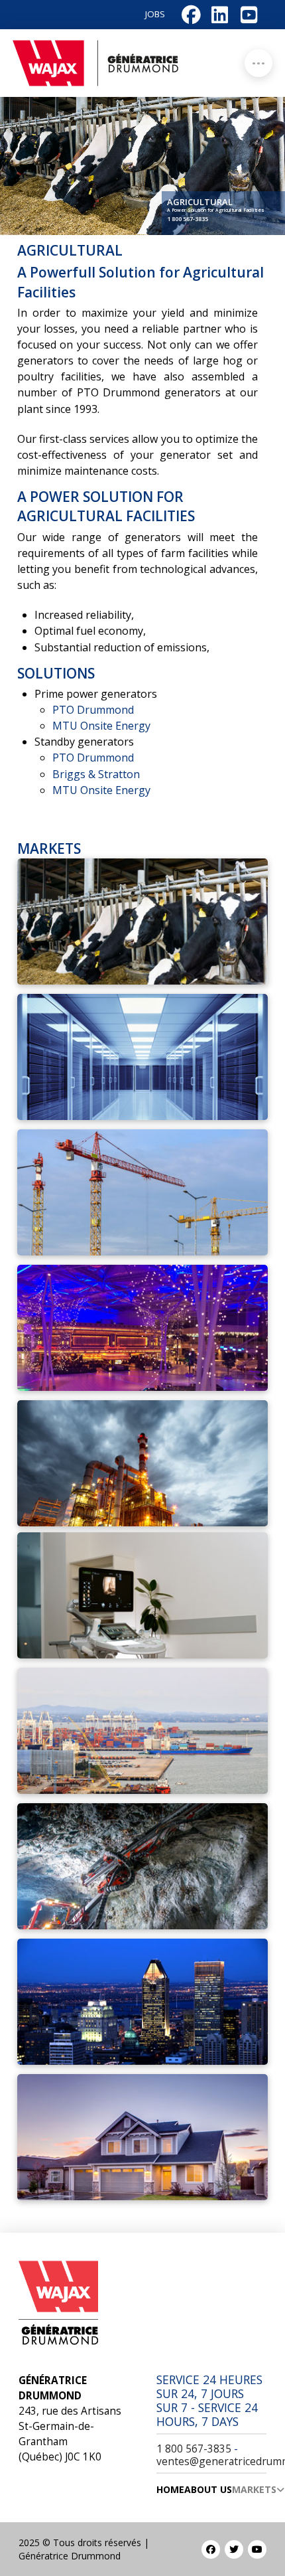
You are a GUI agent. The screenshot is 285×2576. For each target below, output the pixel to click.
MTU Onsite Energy (101, 726)
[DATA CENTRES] (142, 1057)
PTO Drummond (93, 710)
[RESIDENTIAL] (142, 2137)
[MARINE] (142, 1731)
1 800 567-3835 (188, 219)
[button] (258, 63)
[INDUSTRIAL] (142, 1463)
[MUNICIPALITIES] (142, 2002)
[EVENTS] (142, 1328)
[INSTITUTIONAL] (142, 1595)
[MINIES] (142, 1866)
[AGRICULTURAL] (142, 922)
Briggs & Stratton (96, 774)
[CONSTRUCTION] (142, 1192)
